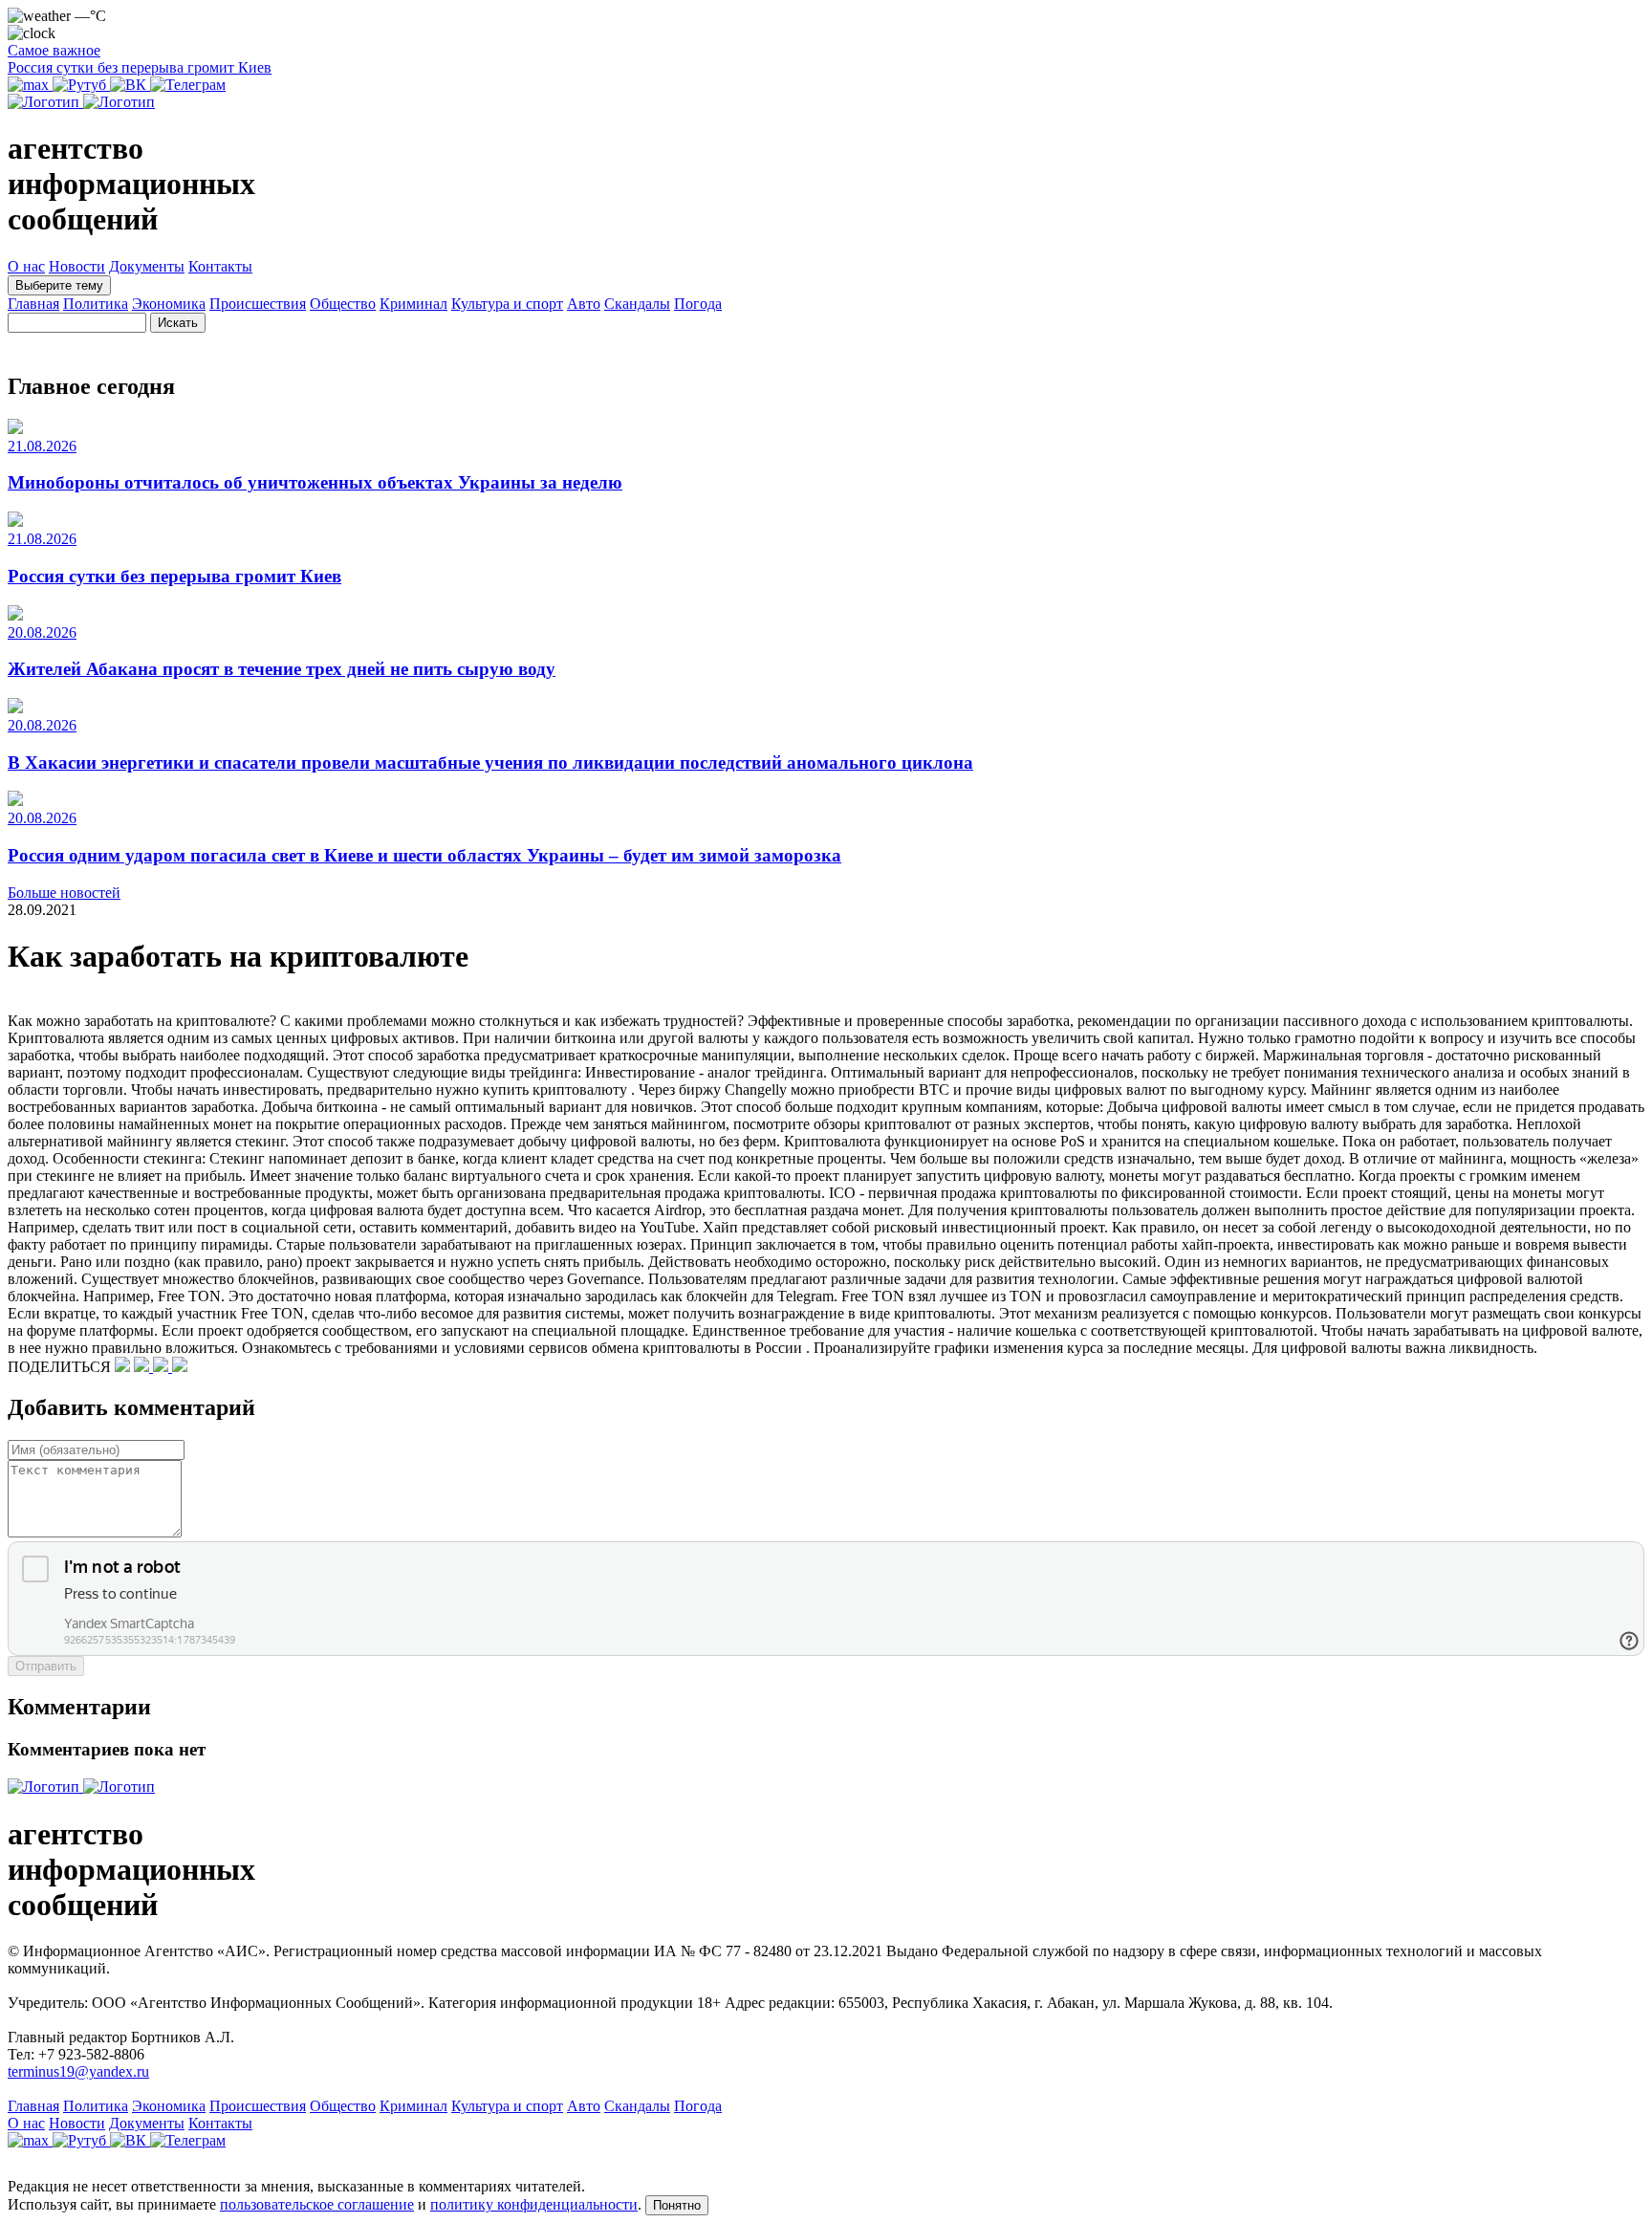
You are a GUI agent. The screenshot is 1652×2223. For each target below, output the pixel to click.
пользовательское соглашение (317, 2204)
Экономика (169, 304)
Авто (584, 304)
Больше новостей (64, 893)
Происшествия (258, 304)
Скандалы (637, 304)
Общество (343, 304)
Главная (33, 304)
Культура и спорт (507, 304)
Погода (698, 304)
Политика (96, 304)
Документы (147, 266)
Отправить (46, 1666)
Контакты (220, 266)
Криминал (413, 304)
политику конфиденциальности (534, 2204)
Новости (77, 266)
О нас (26, 266)
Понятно (677, 2205)
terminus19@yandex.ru (78, 2071)
